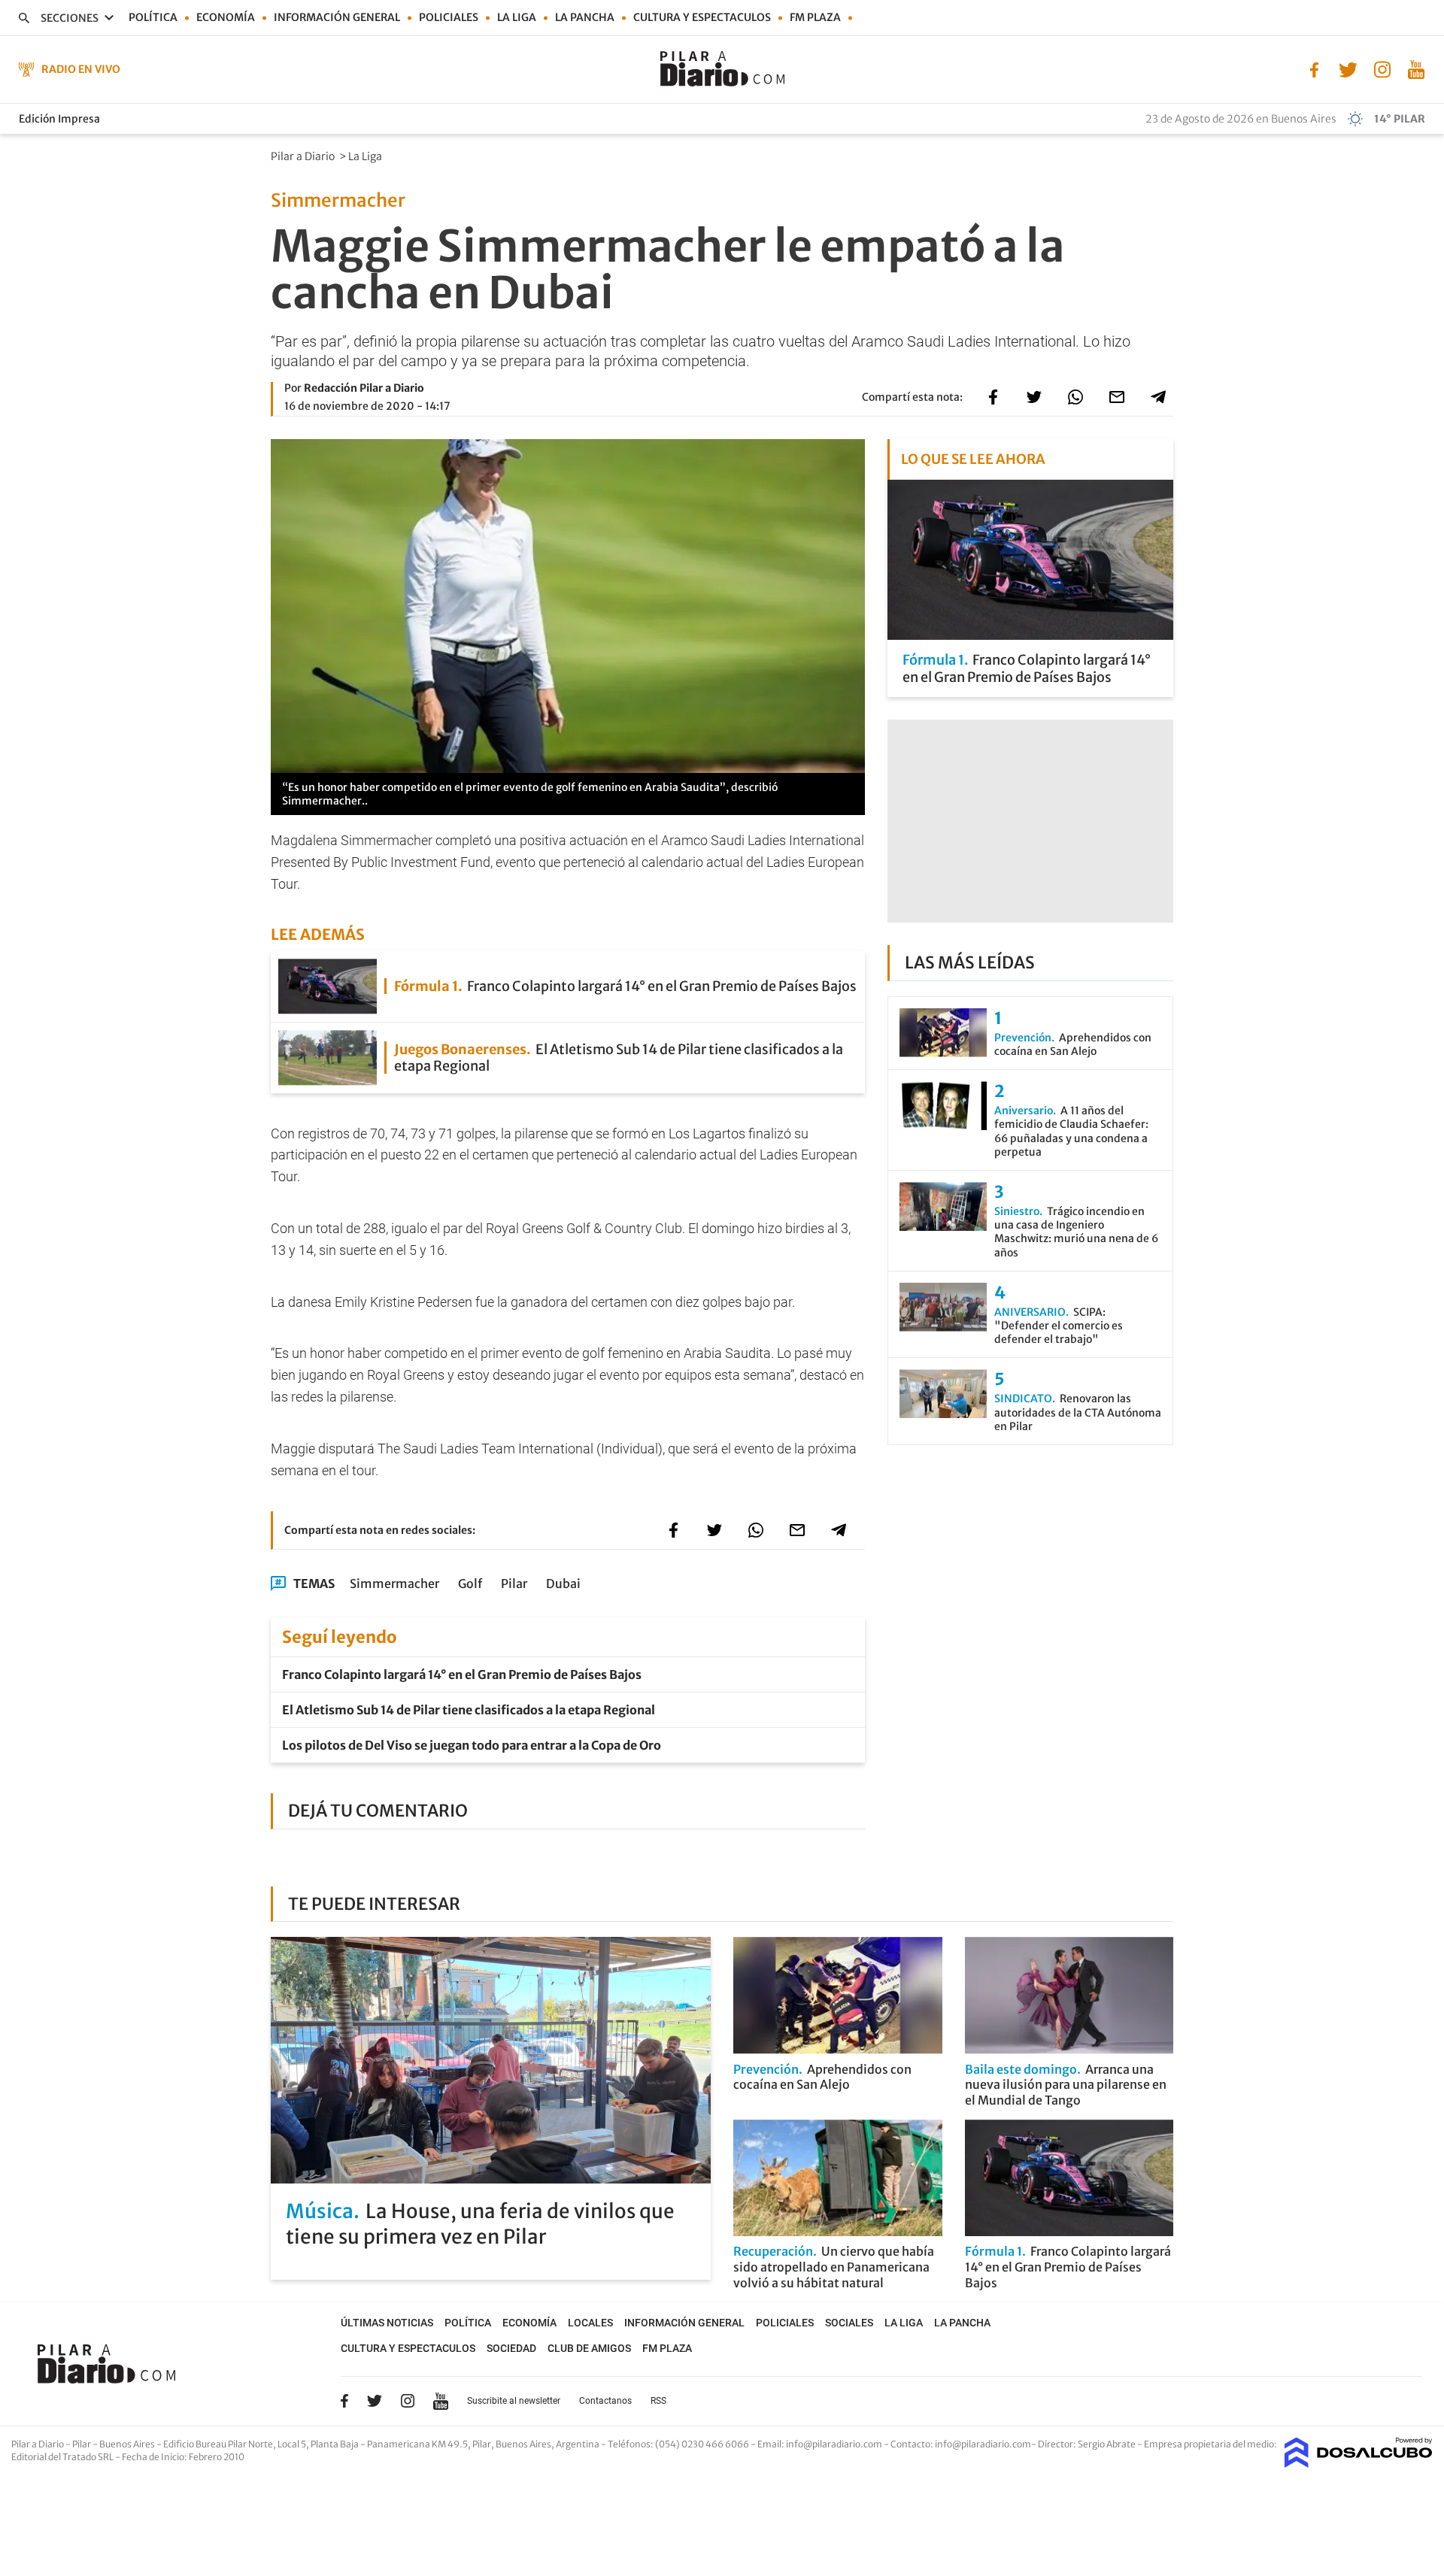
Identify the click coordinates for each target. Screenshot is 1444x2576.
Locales (590, 2323)
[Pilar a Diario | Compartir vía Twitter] (1034, 397)
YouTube (441, 2401)
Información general (337, 17)
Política (153, 17)
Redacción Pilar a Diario (364, 388)
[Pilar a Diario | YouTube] (1416, 68)
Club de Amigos (589, 2348)
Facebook (344, 2401)
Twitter (375, 2401)
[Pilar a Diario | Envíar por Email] (1117, 397)
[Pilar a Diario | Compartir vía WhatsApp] (1075, 397)
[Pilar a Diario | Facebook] (1314, 68)
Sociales (849, 2323)
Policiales (449, 17)
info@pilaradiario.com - (838, 2444)
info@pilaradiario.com (983, 2444)
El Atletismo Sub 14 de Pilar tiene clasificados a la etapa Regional (469, 1710)
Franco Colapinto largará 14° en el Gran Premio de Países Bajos (462, 1674)
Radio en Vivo (81, 69)
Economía (226, 17)
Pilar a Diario (304, 156)
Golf (470, 1583)
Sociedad (511, 2348)
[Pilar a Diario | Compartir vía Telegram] (1158, 397)
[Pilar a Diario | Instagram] (1382, 68)
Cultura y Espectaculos (702, 17)
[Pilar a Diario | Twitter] (1348, 68)
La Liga (517, 17)
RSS (658, 2401)
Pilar (514, 1583)
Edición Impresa (59, 119)
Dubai (563, 1583)
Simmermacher (394, 1583)
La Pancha (585, 17)
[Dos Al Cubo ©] (1359, 2463)
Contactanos (605, 2401)
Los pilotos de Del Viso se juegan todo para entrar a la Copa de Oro (472, 1745)
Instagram (408, 2401)
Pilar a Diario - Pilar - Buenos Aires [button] (84, 2444)
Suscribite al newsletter (514, 2401)
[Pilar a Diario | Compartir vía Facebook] (993, 397)
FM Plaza (815, 17)
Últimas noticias (387, 2323)
